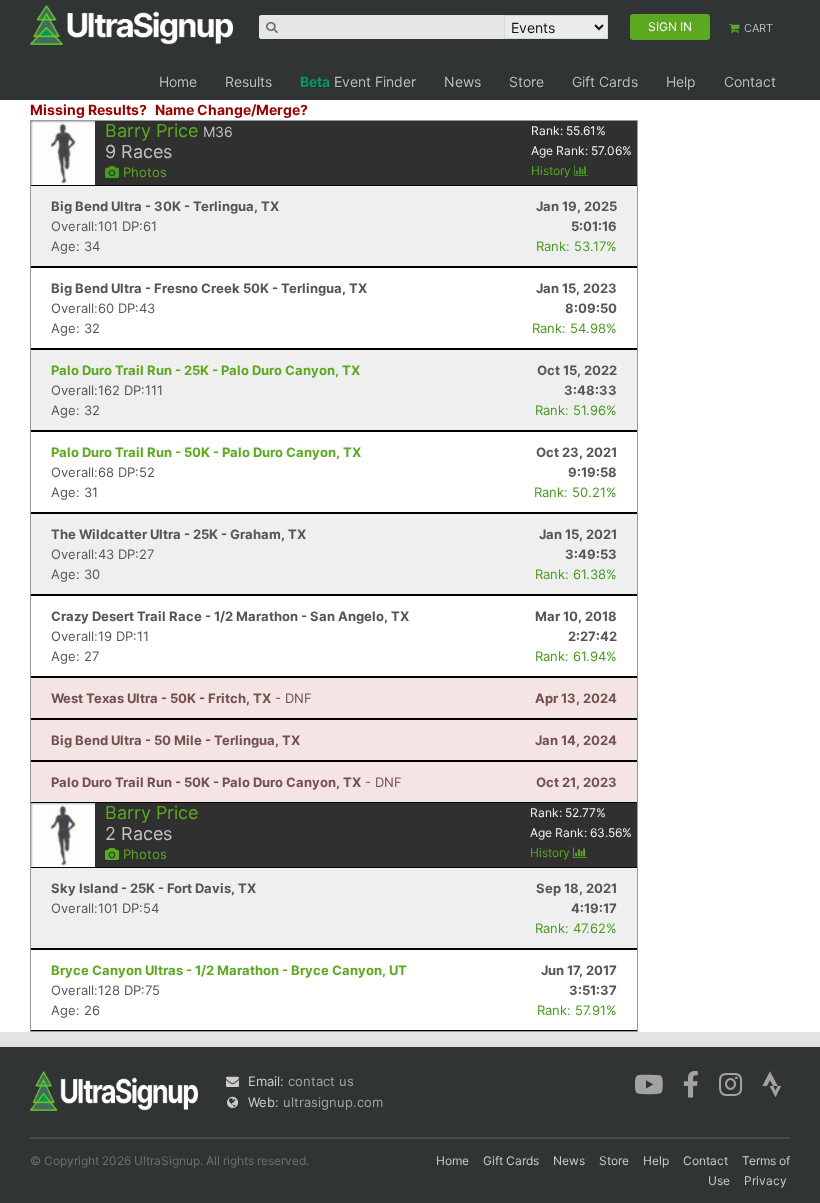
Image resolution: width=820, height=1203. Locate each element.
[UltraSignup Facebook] (691, 1083)
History (552, 170)
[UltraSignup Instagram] (730, 1083)
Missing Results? (88, 109)
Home (178, 81)
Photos (143, 172)
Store (526, 81)
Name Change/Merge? (231, 109)
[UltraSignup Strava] (772, 1083)
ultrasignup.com (333, 1102)
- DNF (181, 698)
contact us (321, 1081)
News (462, 81)
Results (248, 81)
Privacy (765, 1180)
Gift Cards (605, 81)
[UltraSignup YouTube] (648, 1083)
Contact (750, 81)
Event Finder (358, 81)
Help (681, 81)
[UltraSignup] (131, 24)
